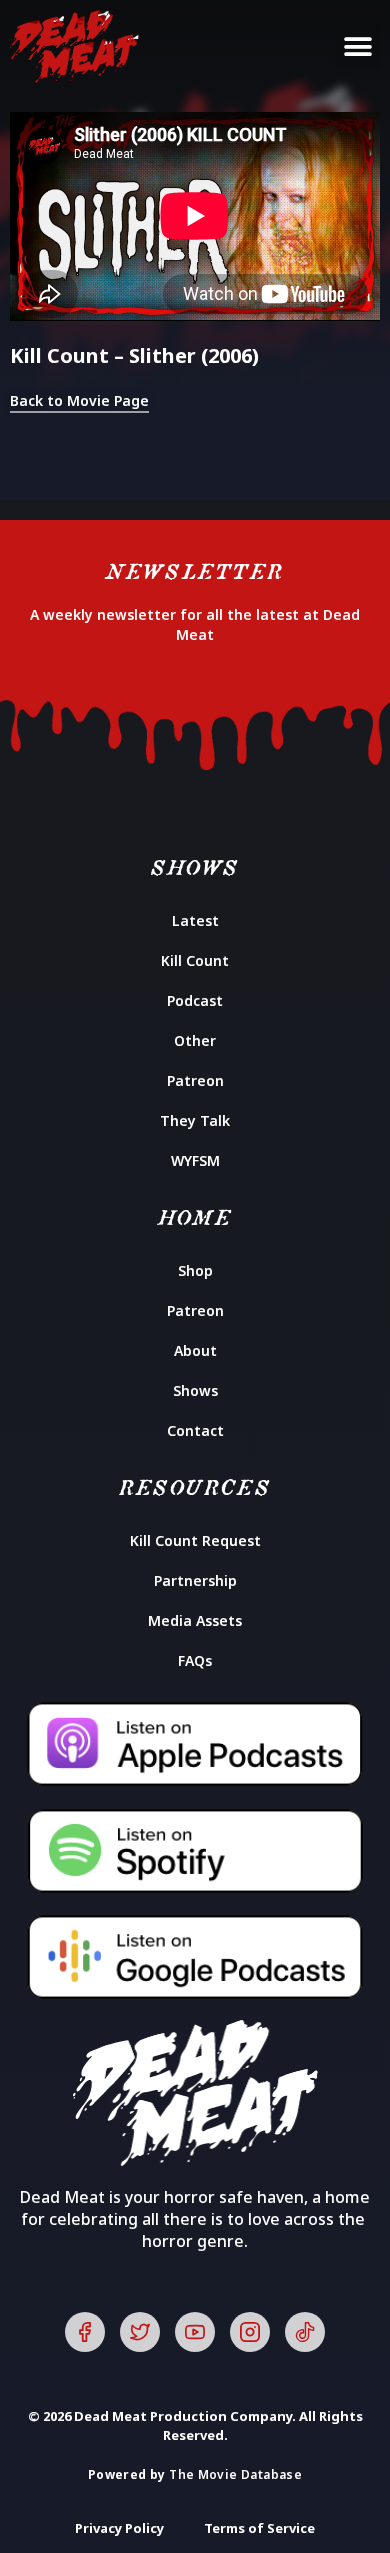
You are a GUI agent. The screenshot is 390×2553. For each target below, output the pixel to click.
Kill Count (195, 960)
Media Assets (195, 1620)
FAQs (195, 1660)
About (195, 1350)
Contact (195, 1430)
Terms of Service (259, 2528)
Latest (195, 920)
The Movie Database (235, 2474)
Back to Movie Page (79, 400)
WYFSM (195, 1160)
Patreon (195, 1080)
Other (195, 1040)
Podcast (195, 1000)
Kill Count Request (195, 1540)
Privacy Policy (119, 2528)
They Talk (195, 1120)
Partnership (195, 1580)
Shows (195, 1390)
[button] (357, 47)
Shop (195, 1270)
